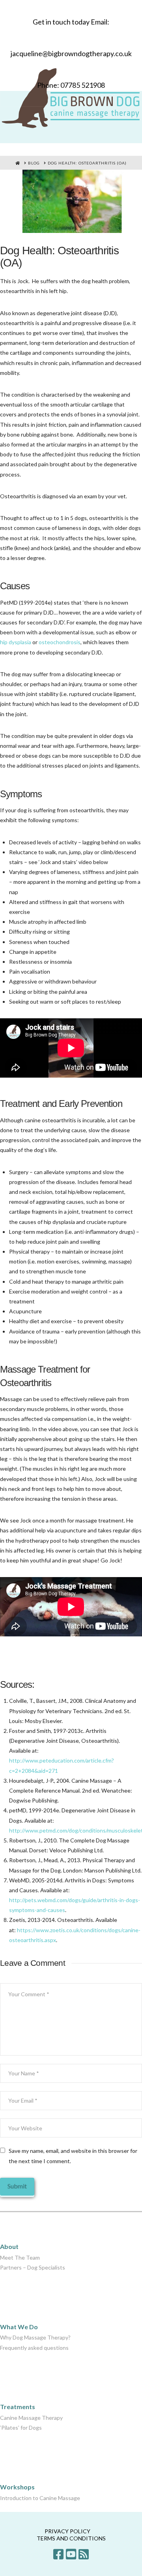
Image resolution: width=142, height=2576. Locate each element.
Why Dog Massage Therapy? (35, 2337)
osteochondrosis (60, 642)
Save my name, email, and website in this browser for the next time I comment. (73, 2156)
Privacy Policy (67, 2531)
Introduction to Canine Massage (40, 2498)
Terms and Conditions (71, 2538)
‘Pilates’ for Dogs (21, 2428)
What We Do (19, 2327)
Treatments (18, 2407)
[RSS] (84, 2554)
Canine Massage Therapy (31, 2418)
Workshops (17, 2487)
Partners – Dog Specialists (33, 2267)
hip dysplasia (16, 642)
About (9, 2246)
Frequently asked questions (34, 2348)
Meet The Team (20, 2257)
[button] (138, 150)
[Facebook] (58, 2554)
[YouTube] (71, 2554)
